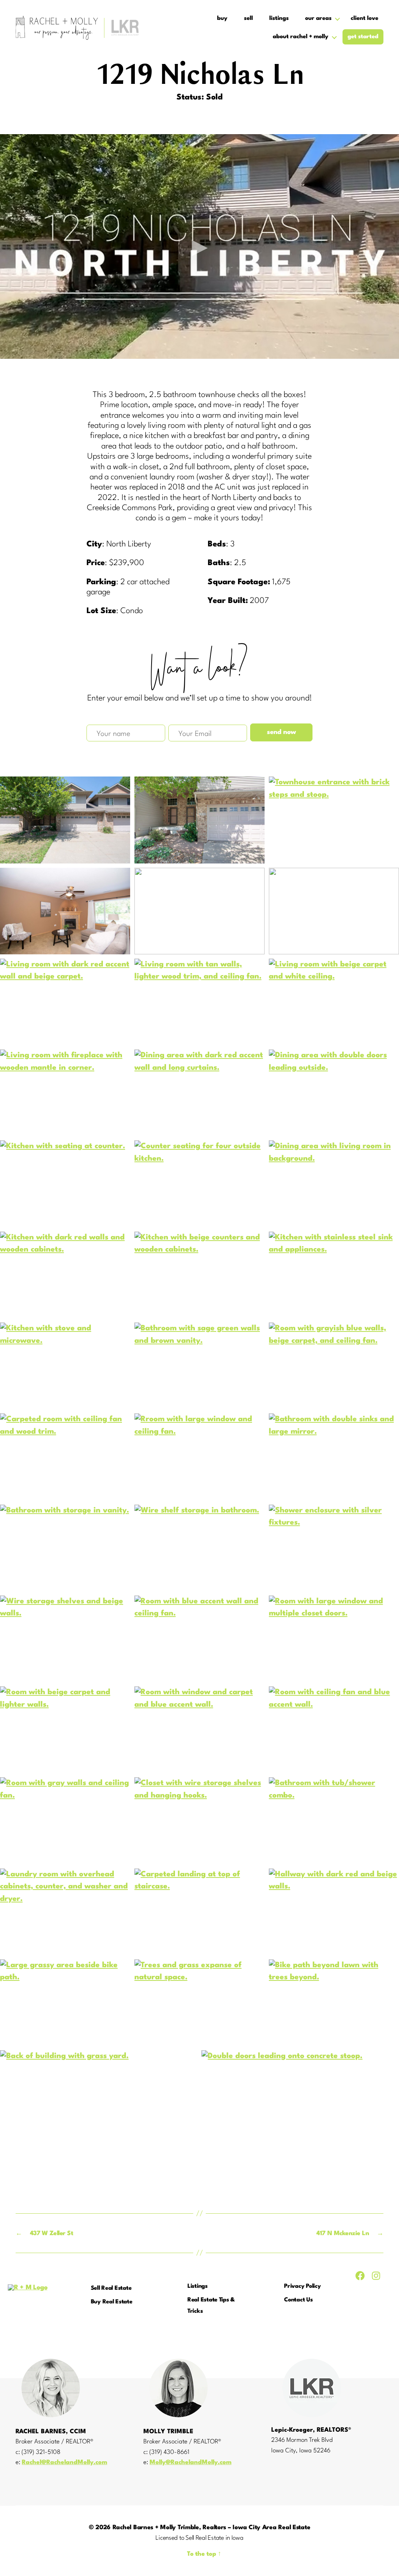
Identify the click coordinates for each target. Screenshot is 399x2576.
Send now (282, 732)
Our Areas (318, 19)
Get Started (363, 37)
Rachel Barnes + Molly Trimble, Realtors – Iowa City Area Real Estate (212, 2528)
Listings (279, 19)
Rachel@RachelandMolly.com (64, 2463)
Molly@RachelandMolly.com (191, 2463)
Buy (222, 19)
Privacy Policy (302, 2286)
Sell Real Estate (111, 2288)
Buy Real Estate (112, 2302)
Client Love (365, 19)
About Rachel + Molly (301, 37)
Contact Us (298, 2300)
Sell (248, 19)
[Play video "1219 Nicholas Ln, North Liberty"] (199, 246)
